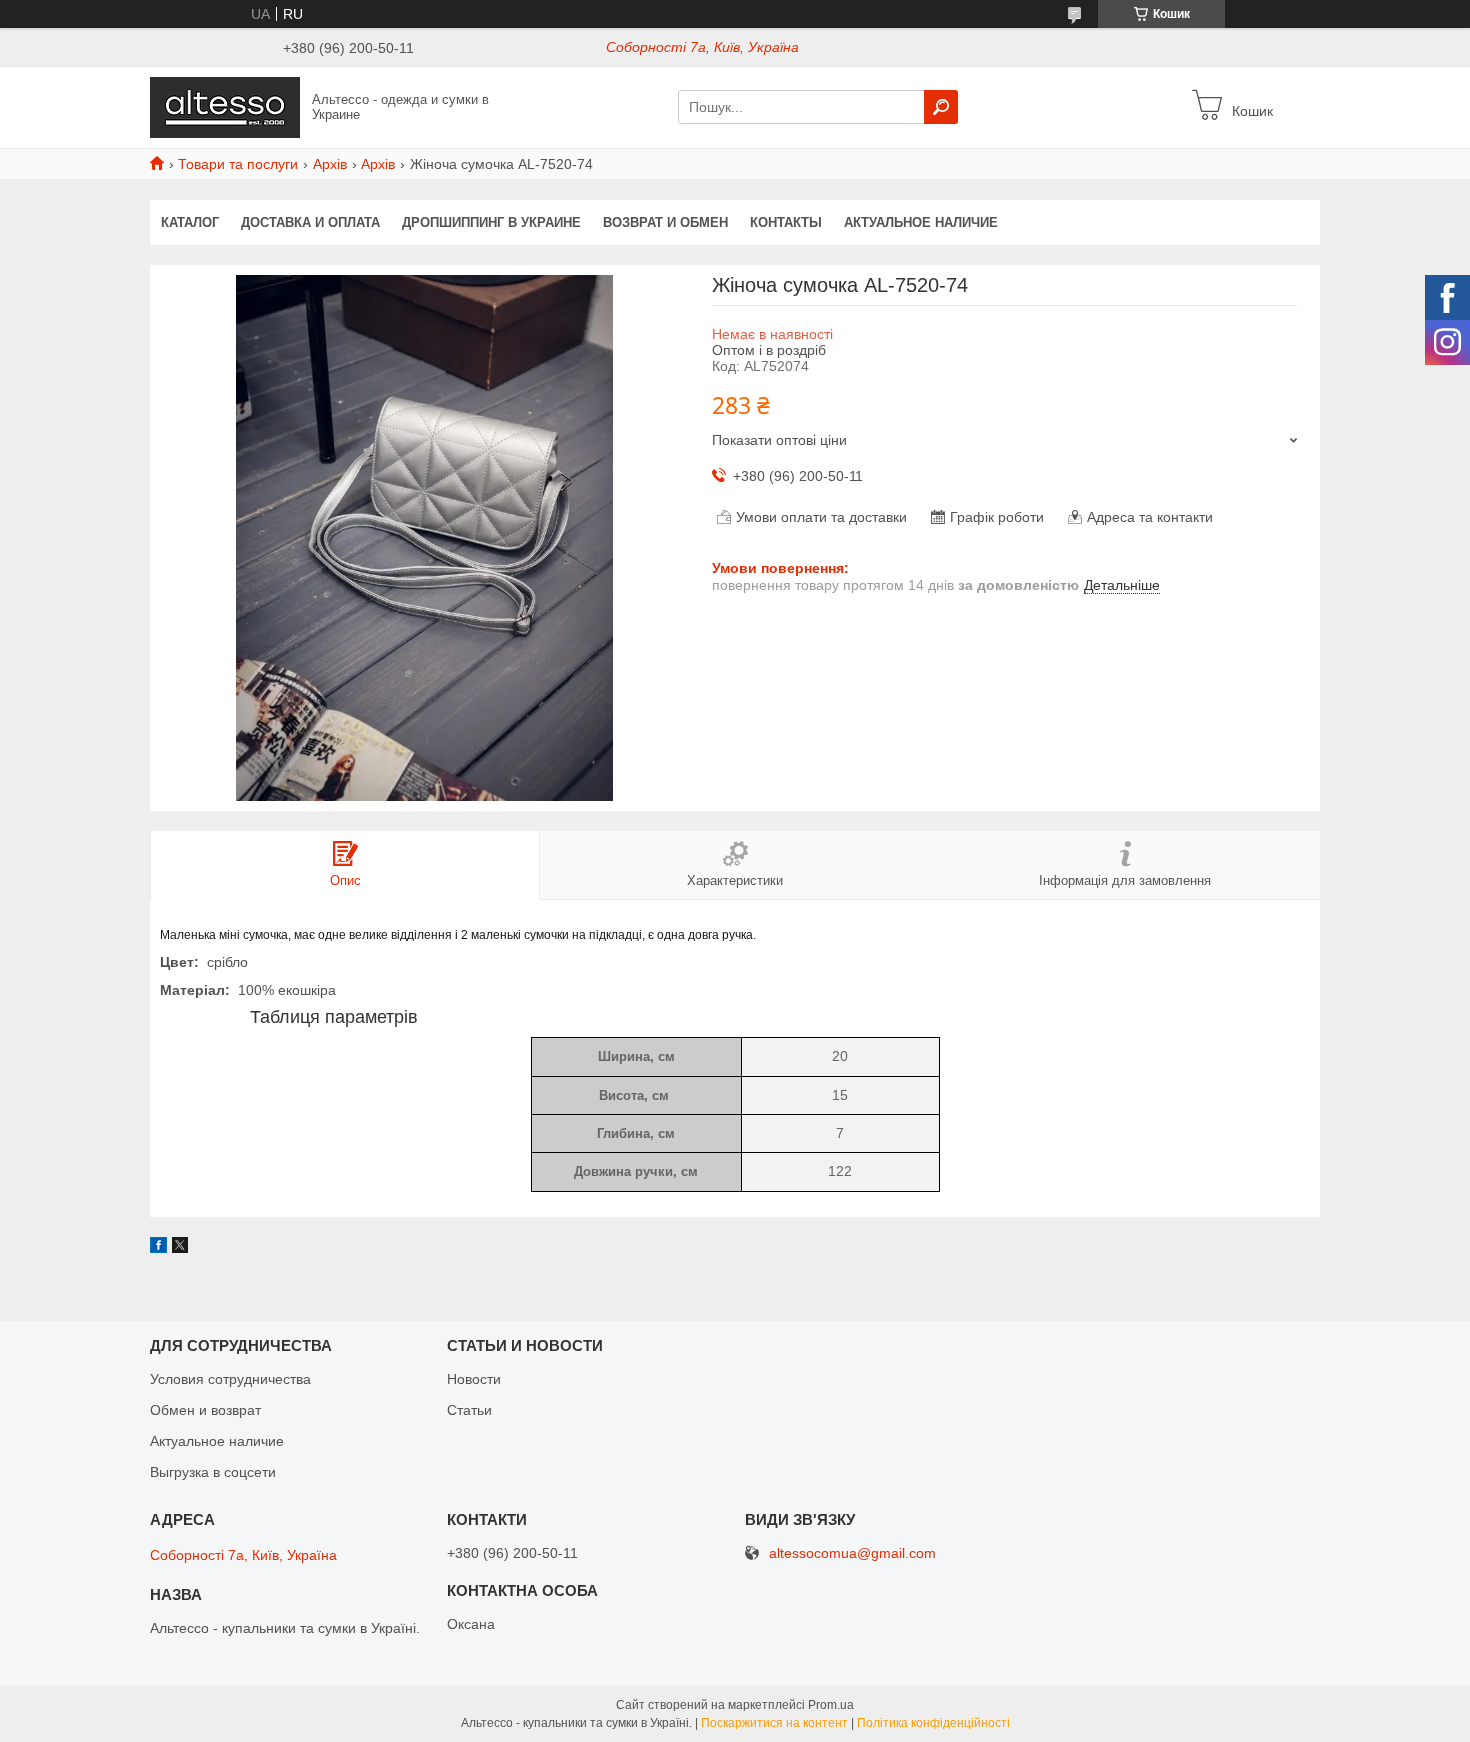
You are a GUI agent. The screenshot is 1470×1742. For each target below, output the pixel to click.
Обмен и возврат (205, 1410)
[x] (180, 1248)
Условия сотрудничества (230, 1379)
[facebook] (158, 1248)
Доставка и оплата (310, 222)
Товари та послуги (238, 164)
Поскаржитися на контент (774, 1723)
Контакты (786, 222)
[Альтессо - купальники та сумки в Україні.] (225, 106)
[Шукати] (941, 107)
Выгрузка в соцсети (213, 1472)
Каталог (190, 222)
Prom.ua (831, 1705)
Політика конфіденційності (933, 1723)
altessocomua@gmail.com (852, 1553)
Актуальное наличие (921, 222)
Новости (474, 1379)
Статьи (469, 1410)
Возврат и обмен (665, 222)
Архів (330, 164)
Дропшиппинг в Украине (491, 222)
